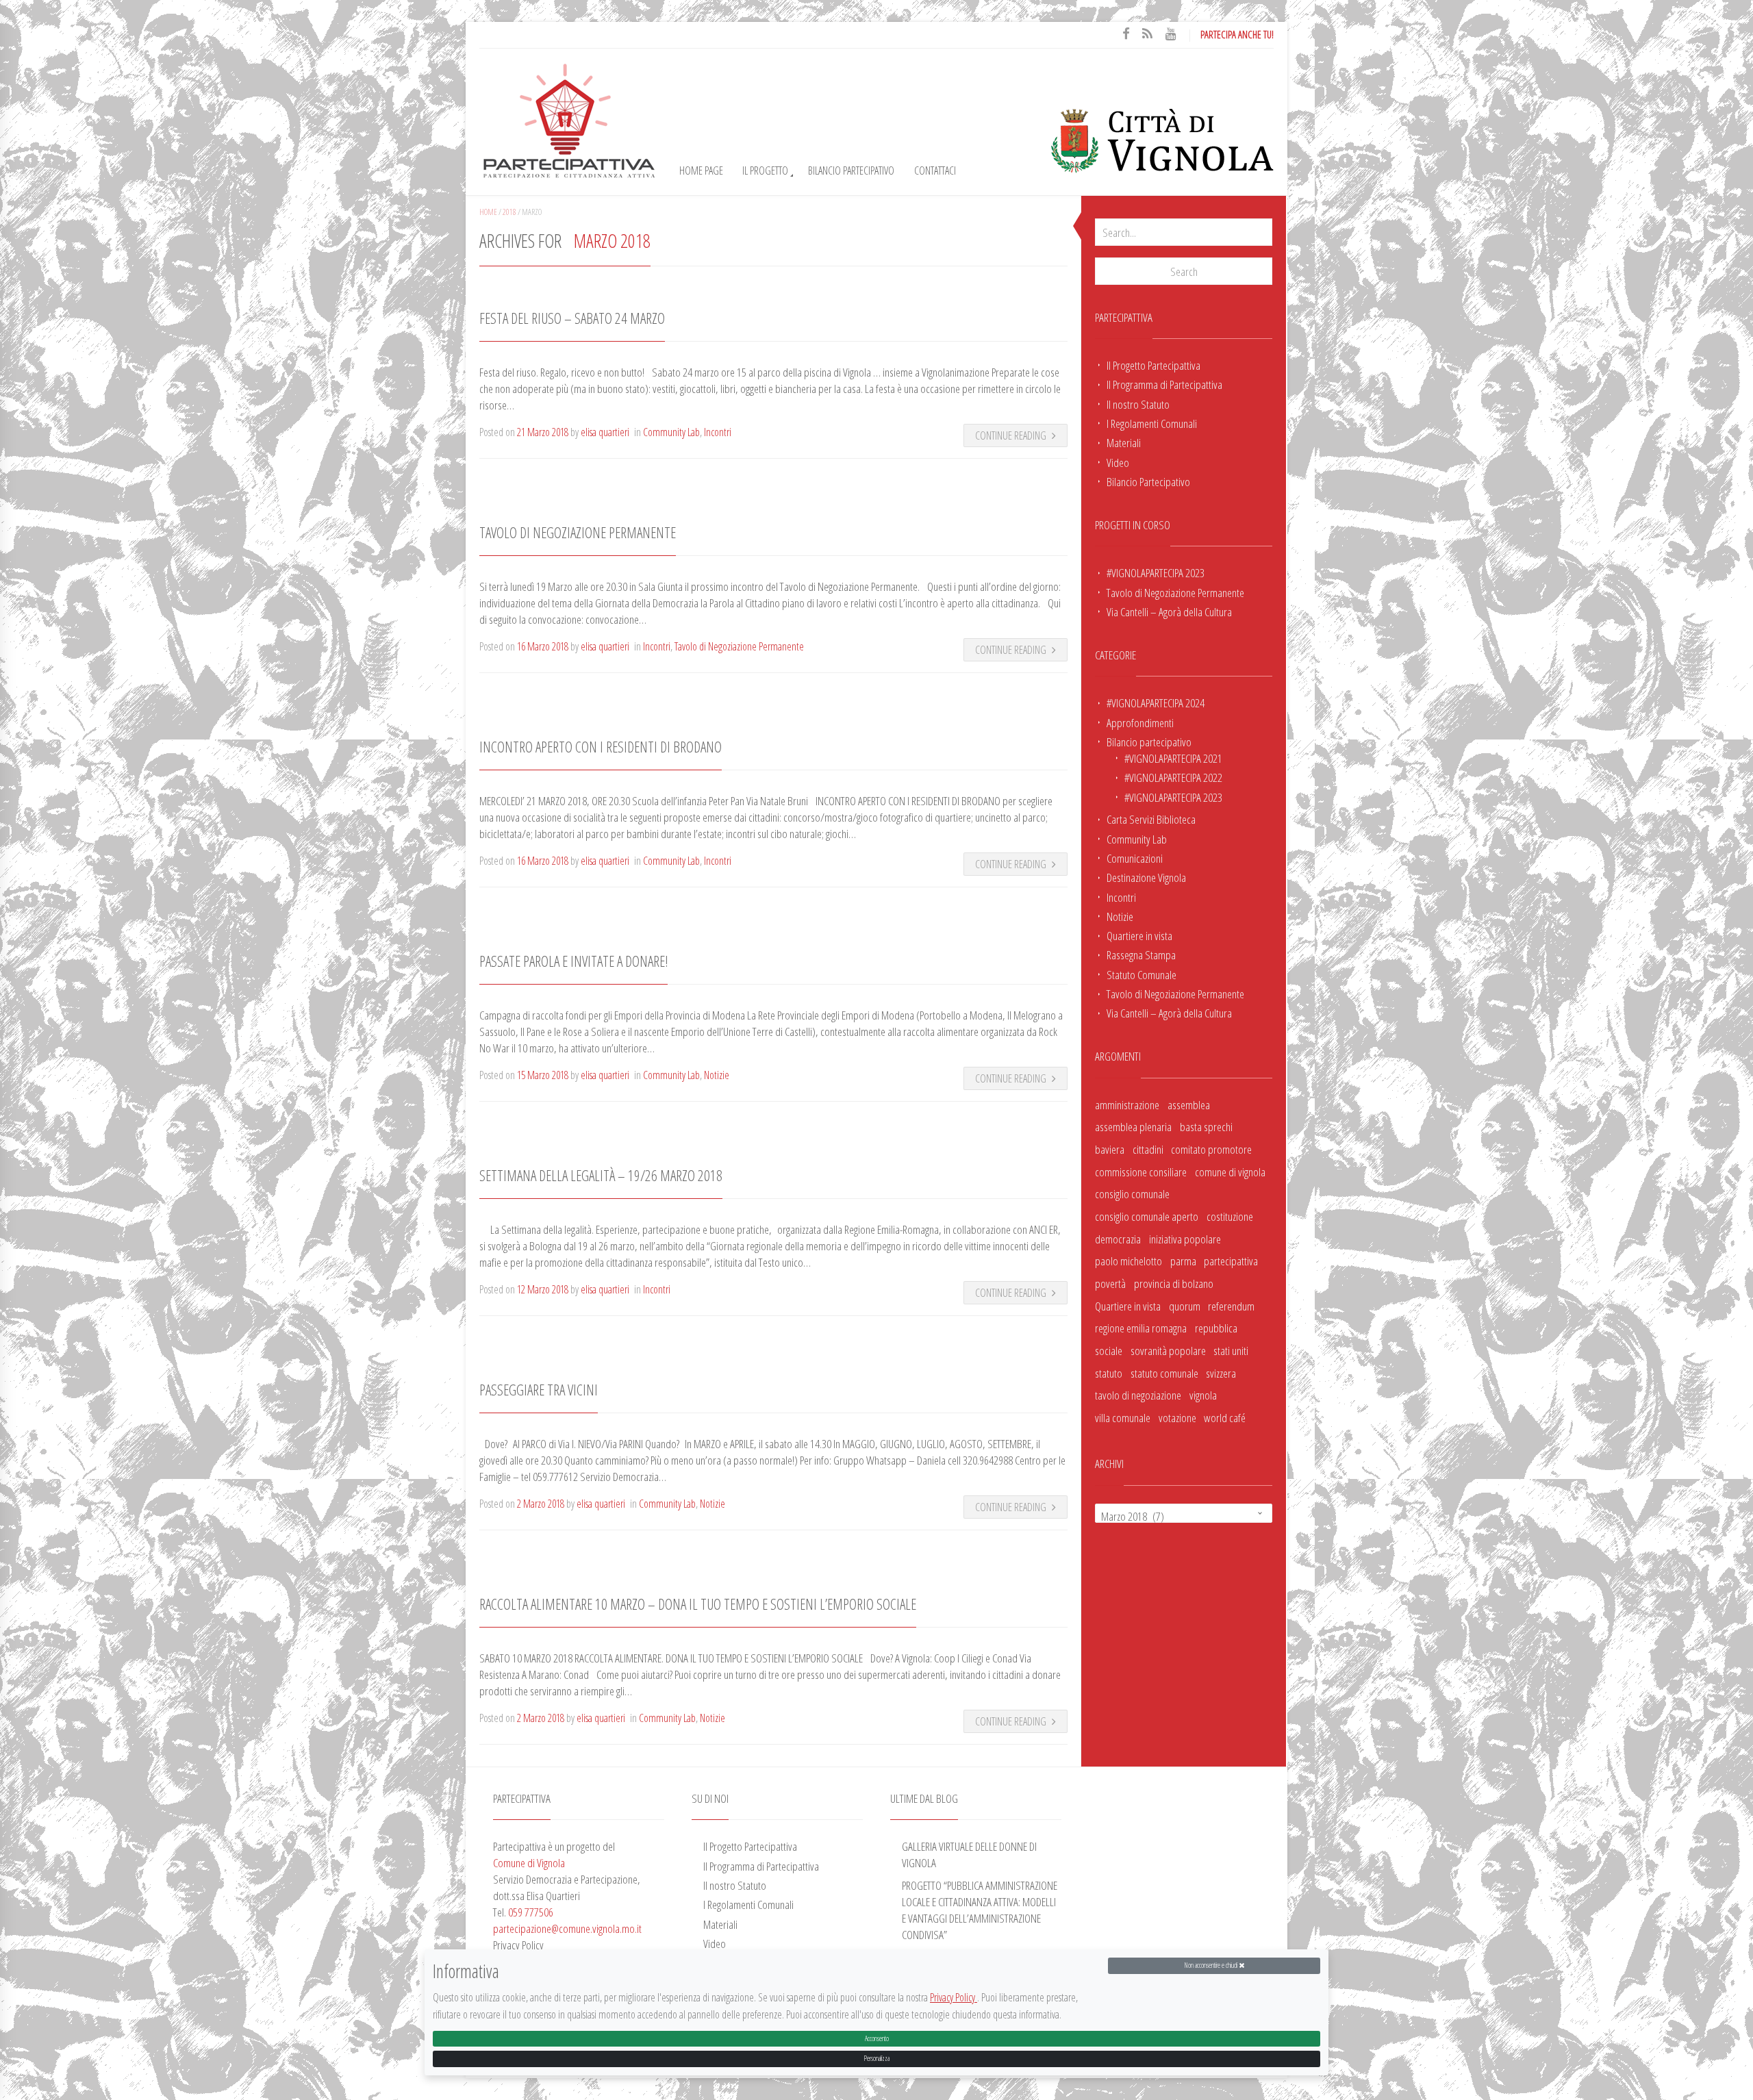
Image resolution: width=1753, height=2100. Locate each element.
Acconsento (877, 2038)
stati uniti (1231, 1350)
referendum (1231, 1306)
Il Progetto (765, 170)
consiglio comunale (1132, 1193)
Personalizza (876, 2058)
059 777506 (531, 1912)
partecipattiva (1231, 1261)
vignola (1203, 1395)
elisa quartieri (605, 432)
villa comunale (1123, 1417)
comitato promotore (1211, 1149)
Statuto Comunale (1142, 974)
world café (1225, 1417)
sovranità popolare (1168, 1350)
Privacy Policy (954, 1998)
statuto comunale (1164, 1373)
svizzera (1221, 1373)
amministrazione (1127, 1104)
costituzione (1230, 1216)
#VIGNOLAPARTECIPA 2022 (1173, 777)
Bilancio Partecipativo (851, 170)
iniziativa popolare (1185, 1239)
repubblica (1216, 1328)
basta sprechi (1206, 1126)
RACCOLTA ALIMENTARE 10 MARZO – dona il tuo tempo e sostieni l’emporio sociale (698, 1604)
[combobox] (1184, 1513)
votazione (1177, 1417)
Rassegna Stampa (1141, 954)
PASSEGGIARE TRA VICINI (539, 1390)
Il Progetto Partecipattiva (1153, 365)
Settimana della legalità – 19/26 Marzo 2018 (601, 1175)
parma (1183, 1261)
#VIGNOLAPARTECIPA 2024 (1156, 703)
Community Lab (1137, 839)
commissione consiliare (1141, 1172)
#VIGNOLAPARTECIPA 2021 (1173, 758)
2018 (509, 212)
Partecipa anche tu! (1237, 34)
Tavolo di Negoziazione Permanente (1175, 592)
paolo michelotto (1128, 1261)
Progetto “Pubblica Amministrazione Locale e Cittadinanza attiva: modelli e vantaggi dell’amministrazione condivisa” (980, 1910)
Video (1118, 462)
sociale (1109, 1350)
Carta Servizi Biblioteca (1151, 819)
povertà (1110, 1283)
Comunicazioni (1135, 858)
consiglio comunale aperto (1147, 1216)
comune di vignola (1230, 1172)
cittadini (1148, 1149)
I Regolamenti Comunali (1152, 423)
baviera (1110, 1149)
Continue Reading (1011, 435)
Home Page (701, 170)
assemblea (1189, 1104)
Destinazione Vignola (1146, 877)
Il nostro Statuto (1138, 404)
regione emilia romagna (1141, 1328)
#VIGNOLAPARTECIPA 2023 (1156, 572)
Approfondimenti (1140, 722)
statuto (1109, 1373)
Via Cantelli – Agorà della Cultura (1169, 611)
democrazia (1118, 1239)
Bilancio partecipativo (1149, 742)
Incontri (1121, 897)
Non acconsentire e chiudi (1211, 1965)
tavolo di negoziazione (1138, 1395)
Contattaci (935, 170)
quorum (1185, 1306)
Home (488, 212)
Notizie (1120, 916)
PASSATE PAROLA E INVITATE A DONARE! (573, 961)
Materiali (1124, 442)
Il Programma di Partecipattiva (1164, 384)
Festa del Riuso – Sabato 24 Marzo (572, 318)
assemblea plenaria (1133, 1126)
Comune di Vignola (529, 1862)
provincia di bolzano (1174, 1283)
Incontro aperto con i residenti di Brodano (601, 747)
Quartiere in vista (1139, 935)
